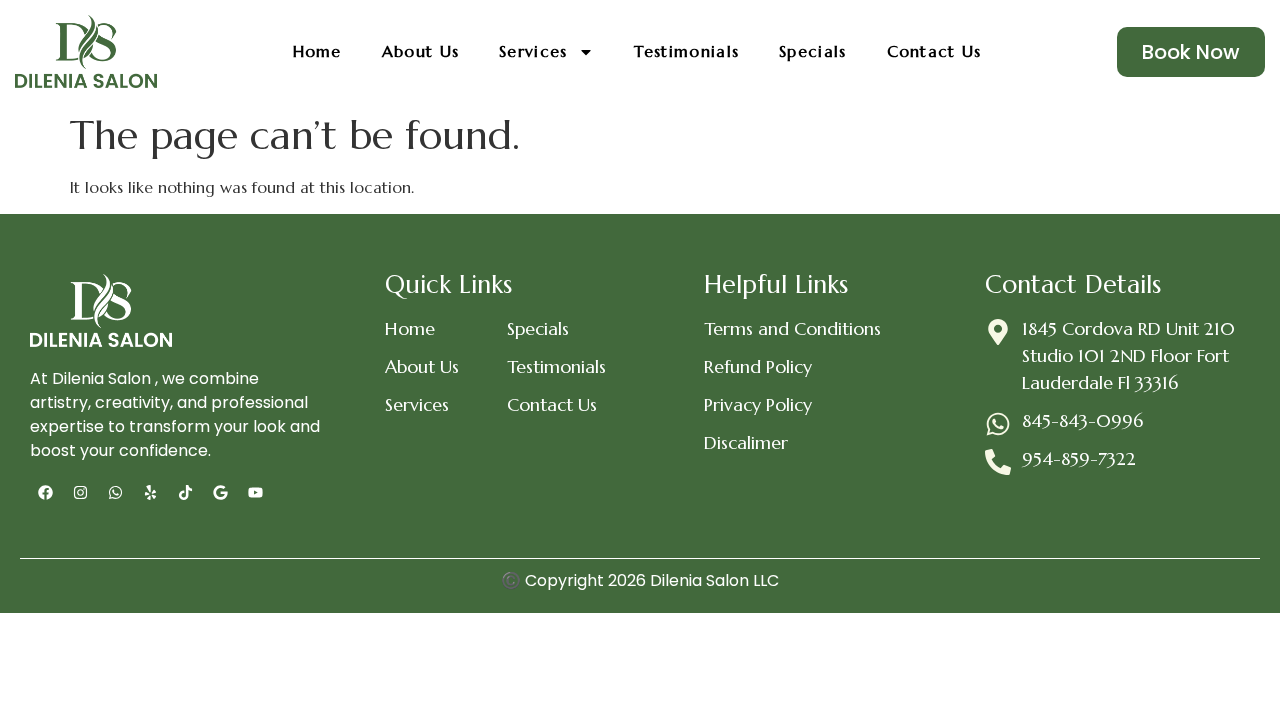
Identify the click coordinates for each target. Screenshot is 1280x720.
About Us (420, 51)
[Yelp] (150, 493)
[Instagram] (80, 493)
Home (317, 51)
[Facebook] (45, 493)
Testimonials (687, 51)
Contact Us (934, 51)
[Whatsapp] (115, 493)
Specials (812, 51)
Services (533, 51)
